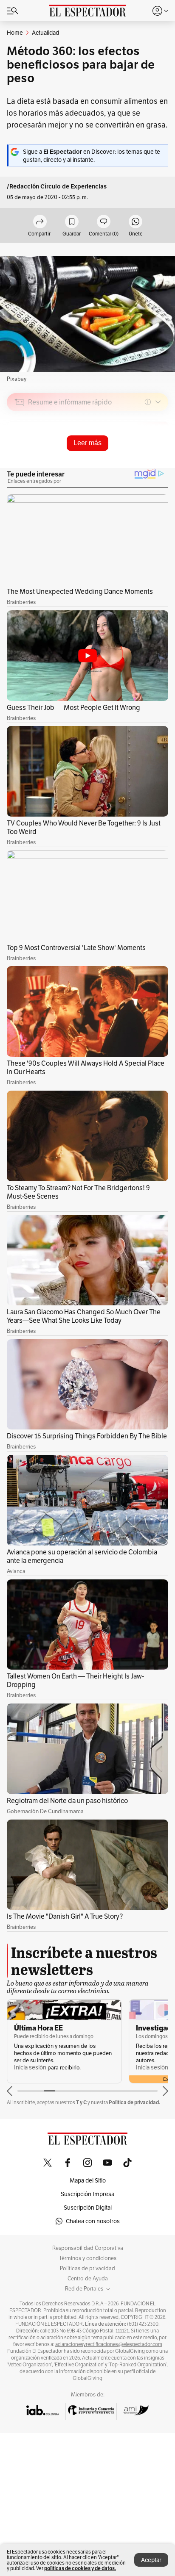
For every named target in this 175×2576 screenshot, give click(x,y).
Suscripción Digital (88, 2208)
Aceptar (151, 2560)
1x (159, 462)
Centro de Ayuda (88, 2279)
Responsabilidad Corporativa (88, 2248)
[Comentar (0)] (104, 222)
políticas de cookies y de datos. (80, 2568)
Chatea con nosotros (93, 2221)
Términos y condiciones (88, 2258)
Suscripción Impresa (87, 2194)
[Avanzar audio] (146, 462)
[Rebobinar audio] (133, 462)
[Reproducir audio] (20, 451)
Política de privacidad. (134, 2102)
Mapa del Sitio (88, 2180)
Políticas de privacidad (87, 2269)
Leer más (87, 443)
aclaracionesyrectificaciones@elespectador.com (109, 2344)
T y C (81, 2102)
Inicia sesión (30, 2068)
